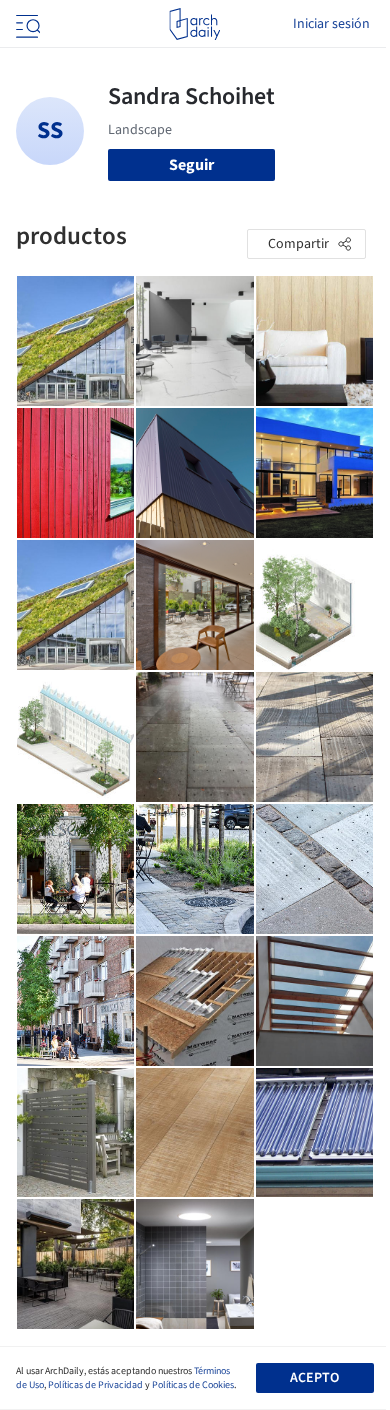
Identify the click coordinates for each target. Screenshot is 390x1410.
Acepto (314, 1378)
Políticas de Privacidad (95, 1385)
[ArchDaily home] (194, 24)
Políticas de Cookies (193, 1385)
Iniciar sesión (331, 24)
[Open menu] (26, 24)
